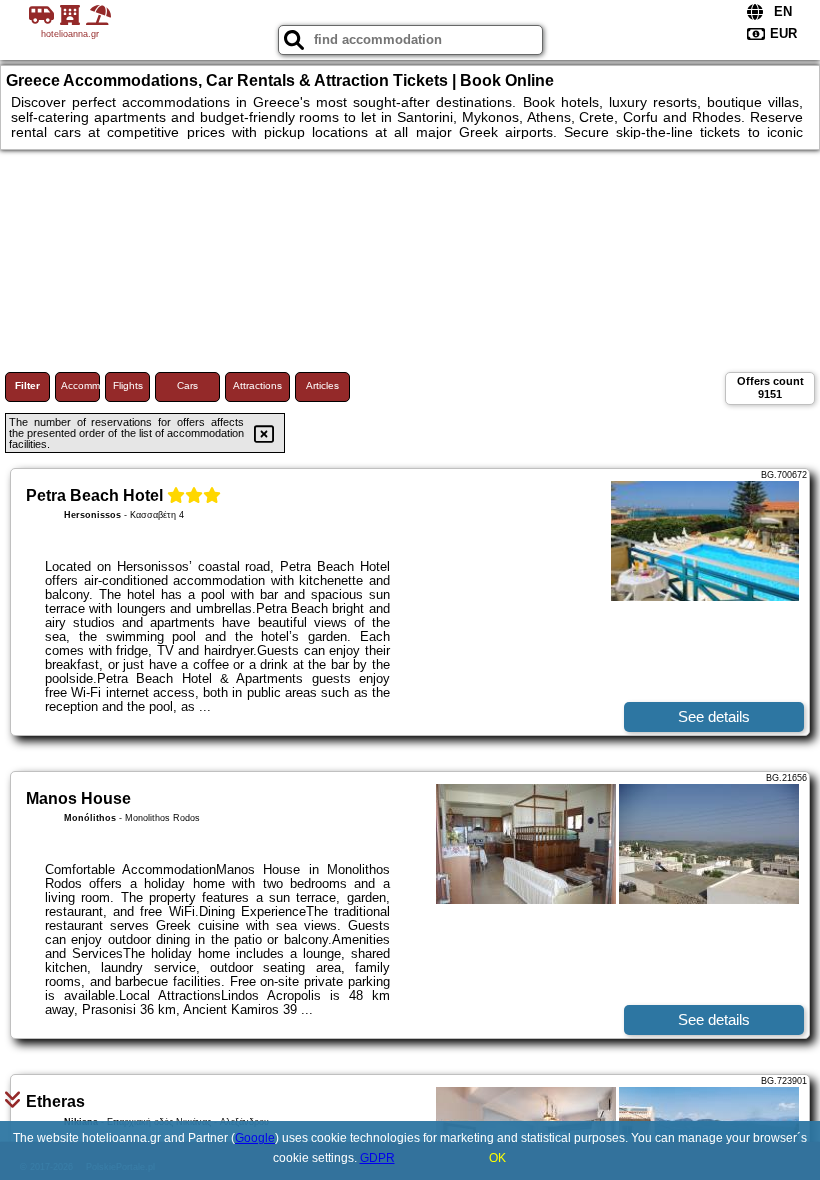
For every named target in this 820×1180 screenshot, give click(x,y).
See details (714, 716)
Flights (128, 385)
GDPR (377, 1158)
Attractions (257, 385)
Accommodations (80, 385)
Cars (187, 385)
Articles (322, 385)
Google (255, 1138)
